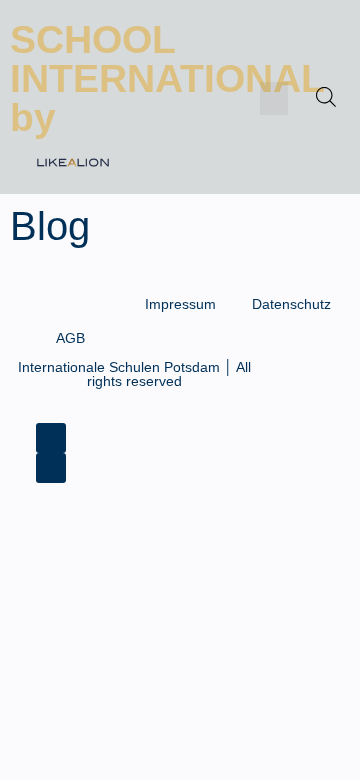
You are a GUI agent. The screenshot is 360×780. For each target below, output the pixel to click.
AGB (70, 338)
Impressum (180, 304)
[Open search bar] (326, 97)
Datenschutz (291, 304)
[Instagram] (51, 438)
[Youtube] (51, 468)
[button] (274, 98)
